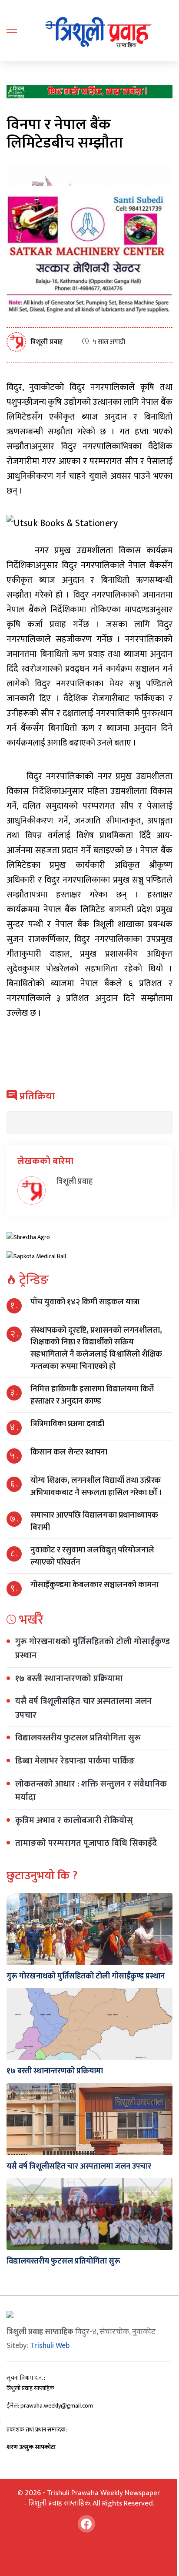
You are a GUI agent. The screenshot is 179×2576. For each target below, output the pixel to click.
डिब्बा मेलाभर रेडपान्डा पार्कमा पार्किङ (75, 1761)
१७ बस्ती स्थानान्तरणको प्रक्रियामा (69, 1679)
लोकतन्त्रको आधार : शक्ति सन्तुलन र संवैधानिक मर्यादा (91, 1791)
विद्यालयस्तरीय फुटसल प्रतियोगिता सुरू (78, 1738)
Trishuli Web (50, 2346)
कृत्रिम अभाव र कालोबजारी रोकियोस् (74, 1820)
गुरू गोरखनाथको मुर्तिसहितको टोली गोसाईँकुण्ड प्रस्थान (93, 1649)
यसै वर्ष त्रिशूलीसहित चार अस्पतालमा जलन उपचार (83, 1708)
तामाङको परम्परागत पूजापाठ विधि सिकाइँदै (86, 1843)
